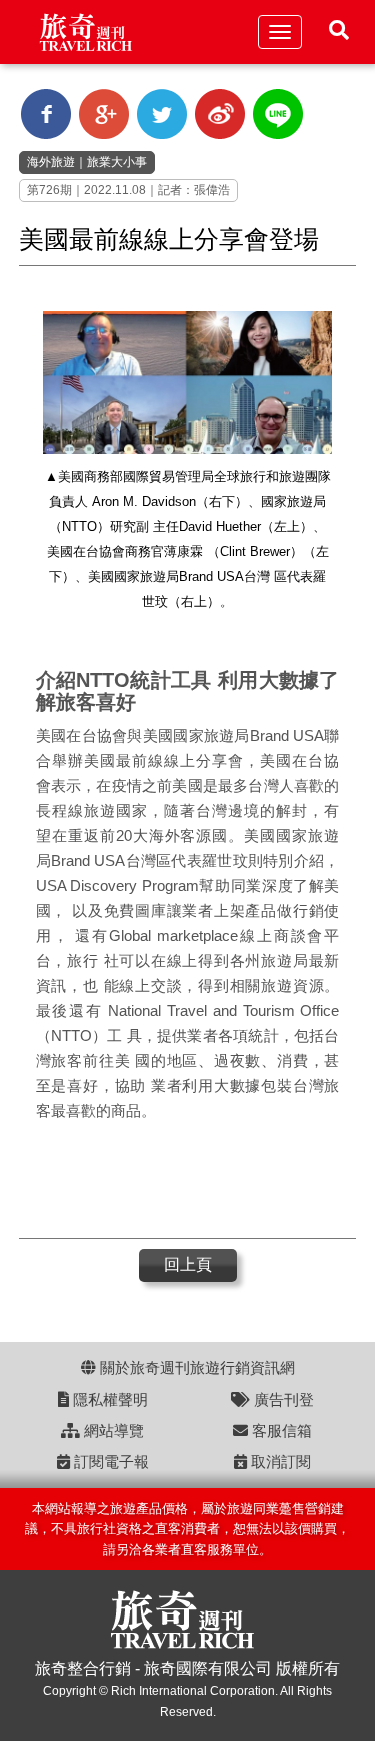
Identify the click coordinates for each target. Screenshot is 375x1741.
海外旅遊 (51, 162)
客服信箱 (280, 1430)
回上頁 (188, 1264)
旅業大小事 (117, 162)
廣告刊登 (282, 1399)
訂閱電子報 (109, 1461)
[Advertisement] (179, 1183)
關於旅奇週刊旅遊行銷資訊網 (195, 1367)
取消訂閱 (279, 1461)
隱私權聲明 (108, 1399)
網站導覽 (112, 1430)
